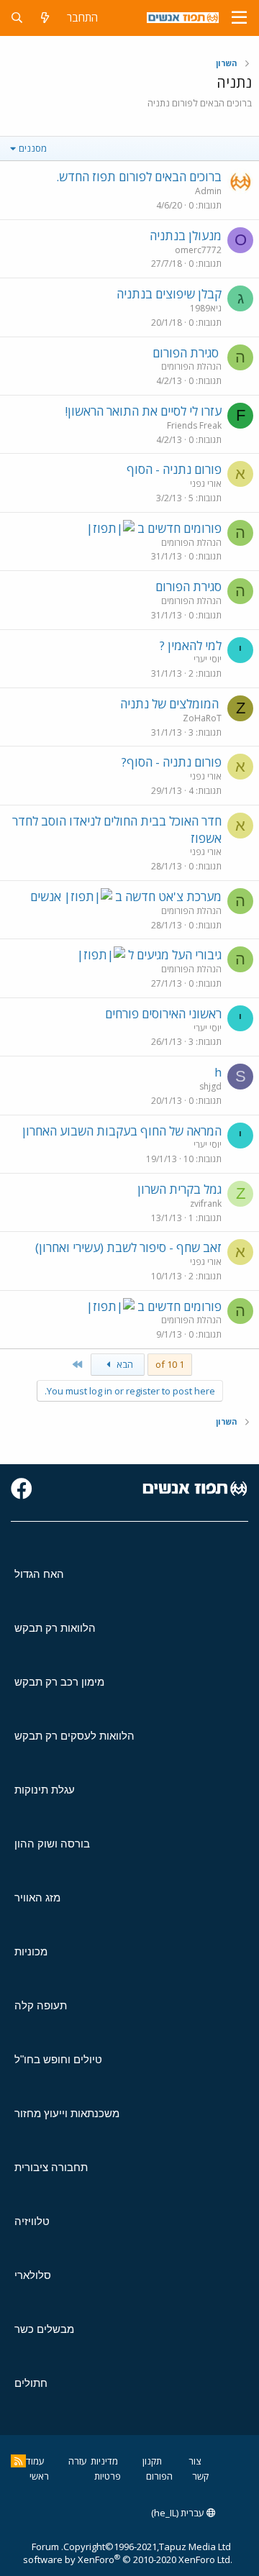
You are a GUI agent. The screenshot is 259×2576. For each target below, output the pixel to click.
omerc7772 (198, 250)
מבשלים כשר (44, 2329)
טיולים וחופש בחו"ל (58, 2059)
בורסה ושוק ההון (52, 1844)
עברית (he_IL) (179, 2513)
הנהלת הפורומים (191, 366)
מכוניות (31, 1951)
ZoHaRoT (202, 718)
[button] (239, 18)
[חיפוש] (17, 18)
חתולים (31, 2383)
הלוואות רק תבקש (55, 1628)
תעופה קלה (41, 2005)
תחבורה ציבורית (51, 2167)
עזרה (78, 2461)
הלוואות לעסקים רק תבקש (74, 1736)
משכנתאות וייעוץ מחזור (67, 2113)
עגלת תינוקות (45, 1790)
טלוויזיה (32, 2221)
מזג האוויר (37, 1897)
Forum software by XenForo (128, 2553)
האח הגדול (39, 1574)
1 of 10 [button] (170, 1364)
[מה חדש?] (45, 18)
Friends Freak (194, 425)
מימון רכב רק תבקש (59, 1682)
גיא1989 (206, 308)
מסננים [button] (33, 148)
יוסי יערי (208, 659)
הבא (124, 1364)
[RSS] (18, 2461)
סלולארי (33, 2275)
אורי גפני (206, 484)
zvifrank (206, 1203)
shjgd (210, 1086)
